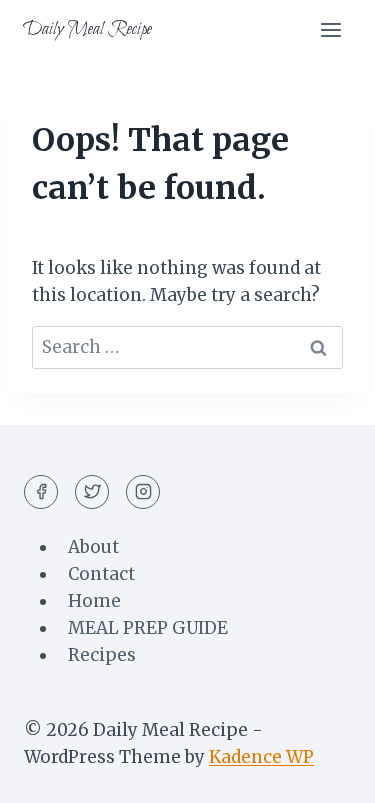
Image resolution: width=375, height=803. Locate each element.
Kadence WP (261, 757)
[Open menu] (330, 29)
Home (94, 601)
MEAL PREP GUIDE (148, 628)
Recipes (102, 655)
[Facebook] (41, 492)
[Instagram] (143, 492)
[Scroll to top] (324, 772)
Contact (101, 574)
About (93, 547)
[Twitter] (92, 492)
